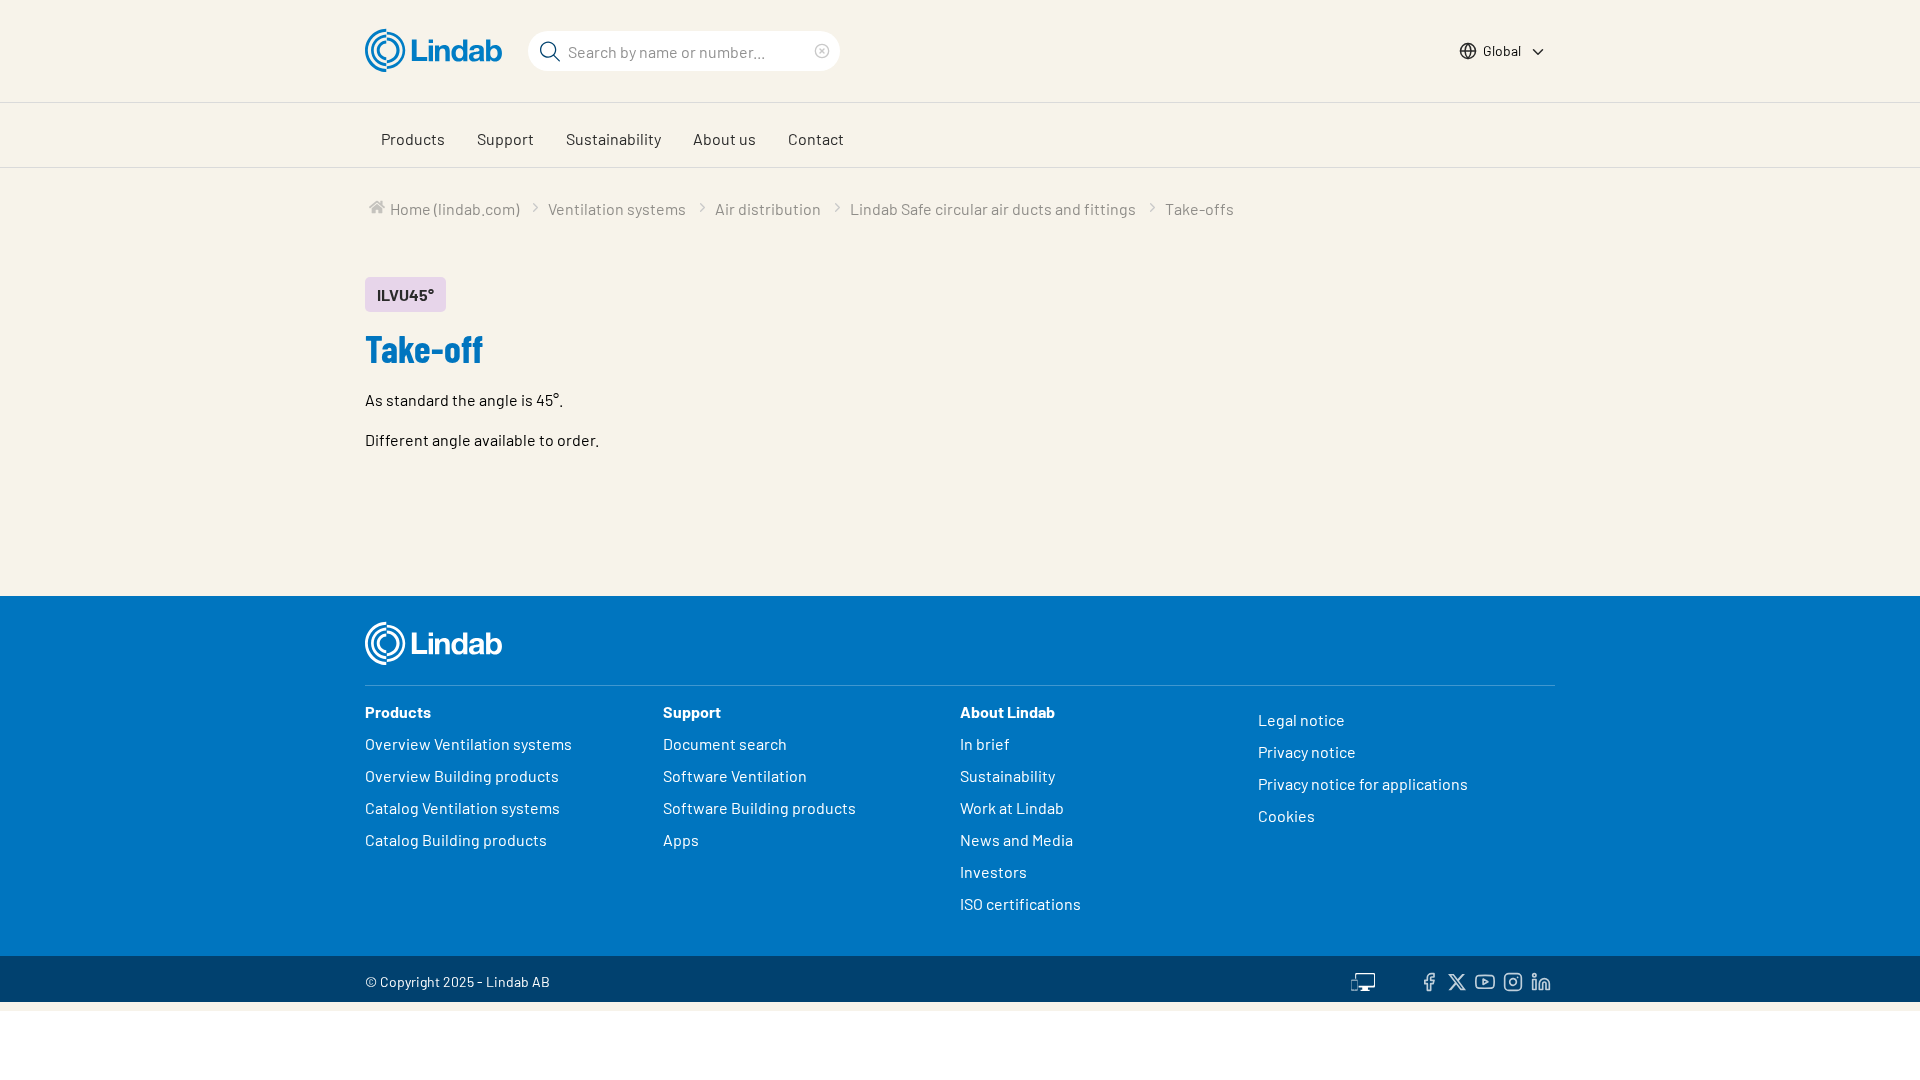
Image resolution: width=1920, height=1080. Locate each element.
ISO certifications (1020, 903)
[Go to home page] (438, 51)
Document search (725, 743)
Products (413, 138)
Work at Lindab (1012, 807)
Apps (681, 839)
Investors (993, 871)
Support (505, 138)
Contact (816, 138)
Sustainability (613, 138)
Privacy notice (1307, 751)
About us (724, 138)
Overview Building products (462, 775)
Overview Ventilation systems (468, 743)
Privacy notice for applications (1363, 783)
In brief (986, 743)
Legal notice (1301, 719)
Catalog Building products (456, 839)
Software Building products (759, 807)
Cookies (1286, 815)
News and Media (1016, 839)
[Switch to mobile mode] (1363, 979)
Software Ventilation (735, 775)
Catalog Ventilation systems (462, 807)
